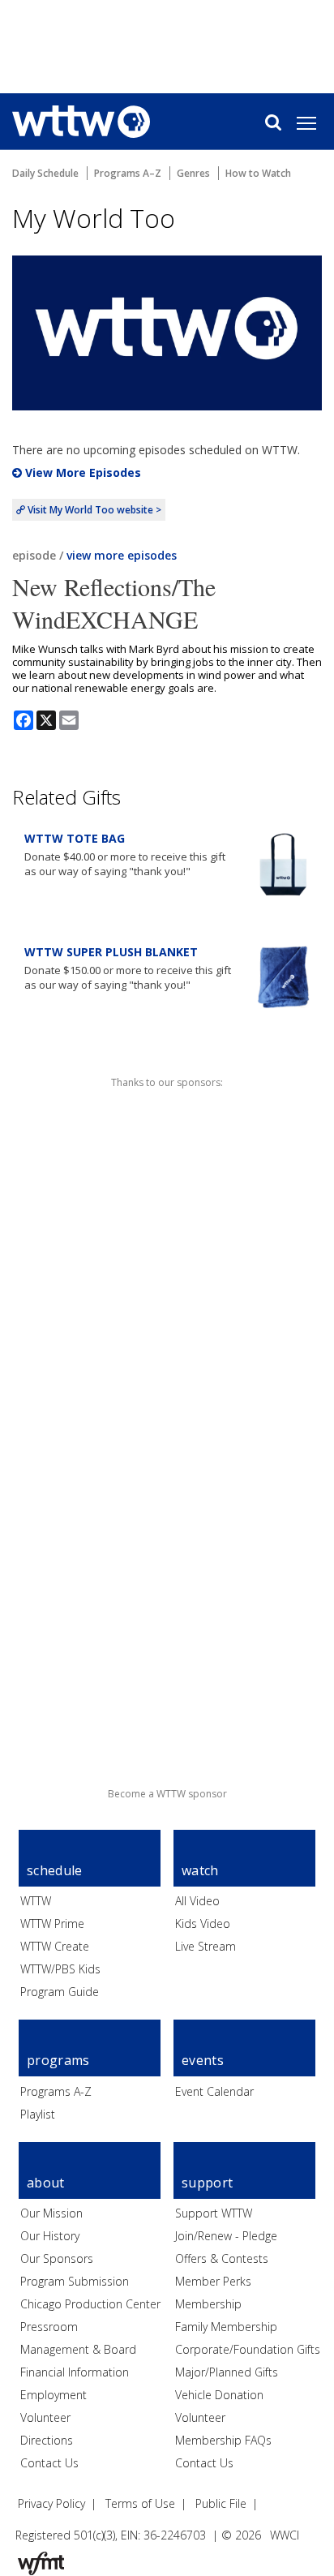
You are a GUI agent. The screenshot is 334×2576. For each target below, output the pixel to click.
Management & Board (78, 2349)
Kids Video (203, 1923)
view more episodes (122, 555)
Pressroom (49, 2327)
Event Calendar (214, 2091)
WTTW (36, 1901)
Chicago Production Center (90, 2304)
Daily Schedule (45, 173)
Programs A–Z (128, 173)
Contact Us (49, 2463)
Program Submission (75, 2281)
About (46, 2183)
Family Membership (226, 2327)
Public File (221, 2503)
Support (207, 2183)
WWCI (285, 2535)
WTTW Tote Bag (75, 838)
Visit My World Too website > (93, 510)
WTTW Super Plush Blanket (111, 952)
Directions (47, 2440)
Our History (50, 2236)
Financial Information (75, 2372)
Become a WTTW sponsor (167, 1794)
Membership (208, 2304)
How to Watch (258, 173)
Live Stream (206, 1946)
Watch (200, 1870)
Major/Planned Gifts (227, 2372)
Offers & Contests (222, 2258)
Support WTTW (214, 2213)
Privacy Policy (51, 2503)
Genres (193, 173)
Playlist (38, 2114)
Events (203, 2060)
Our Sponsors (57, 2258)
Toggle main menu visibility (315, 122)
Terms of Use (140, 2503)
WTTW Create (55, 1946)
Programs (58, 2060)
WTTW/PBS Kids (60, 1969)
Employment (54, 2395)
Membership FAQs (223, 2440)
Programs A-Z (56, 2091)
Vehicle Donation (219, 2395)
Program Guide (60, 1992)
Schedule (55, 1870)
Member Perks (213, 2281)
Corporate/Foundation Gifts (248, 2349)
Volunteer (45, 2417)
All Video (197, 1901)
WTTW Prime (52, 1923)
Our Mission (51, 2213)
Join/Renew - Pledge (226, 2236)
